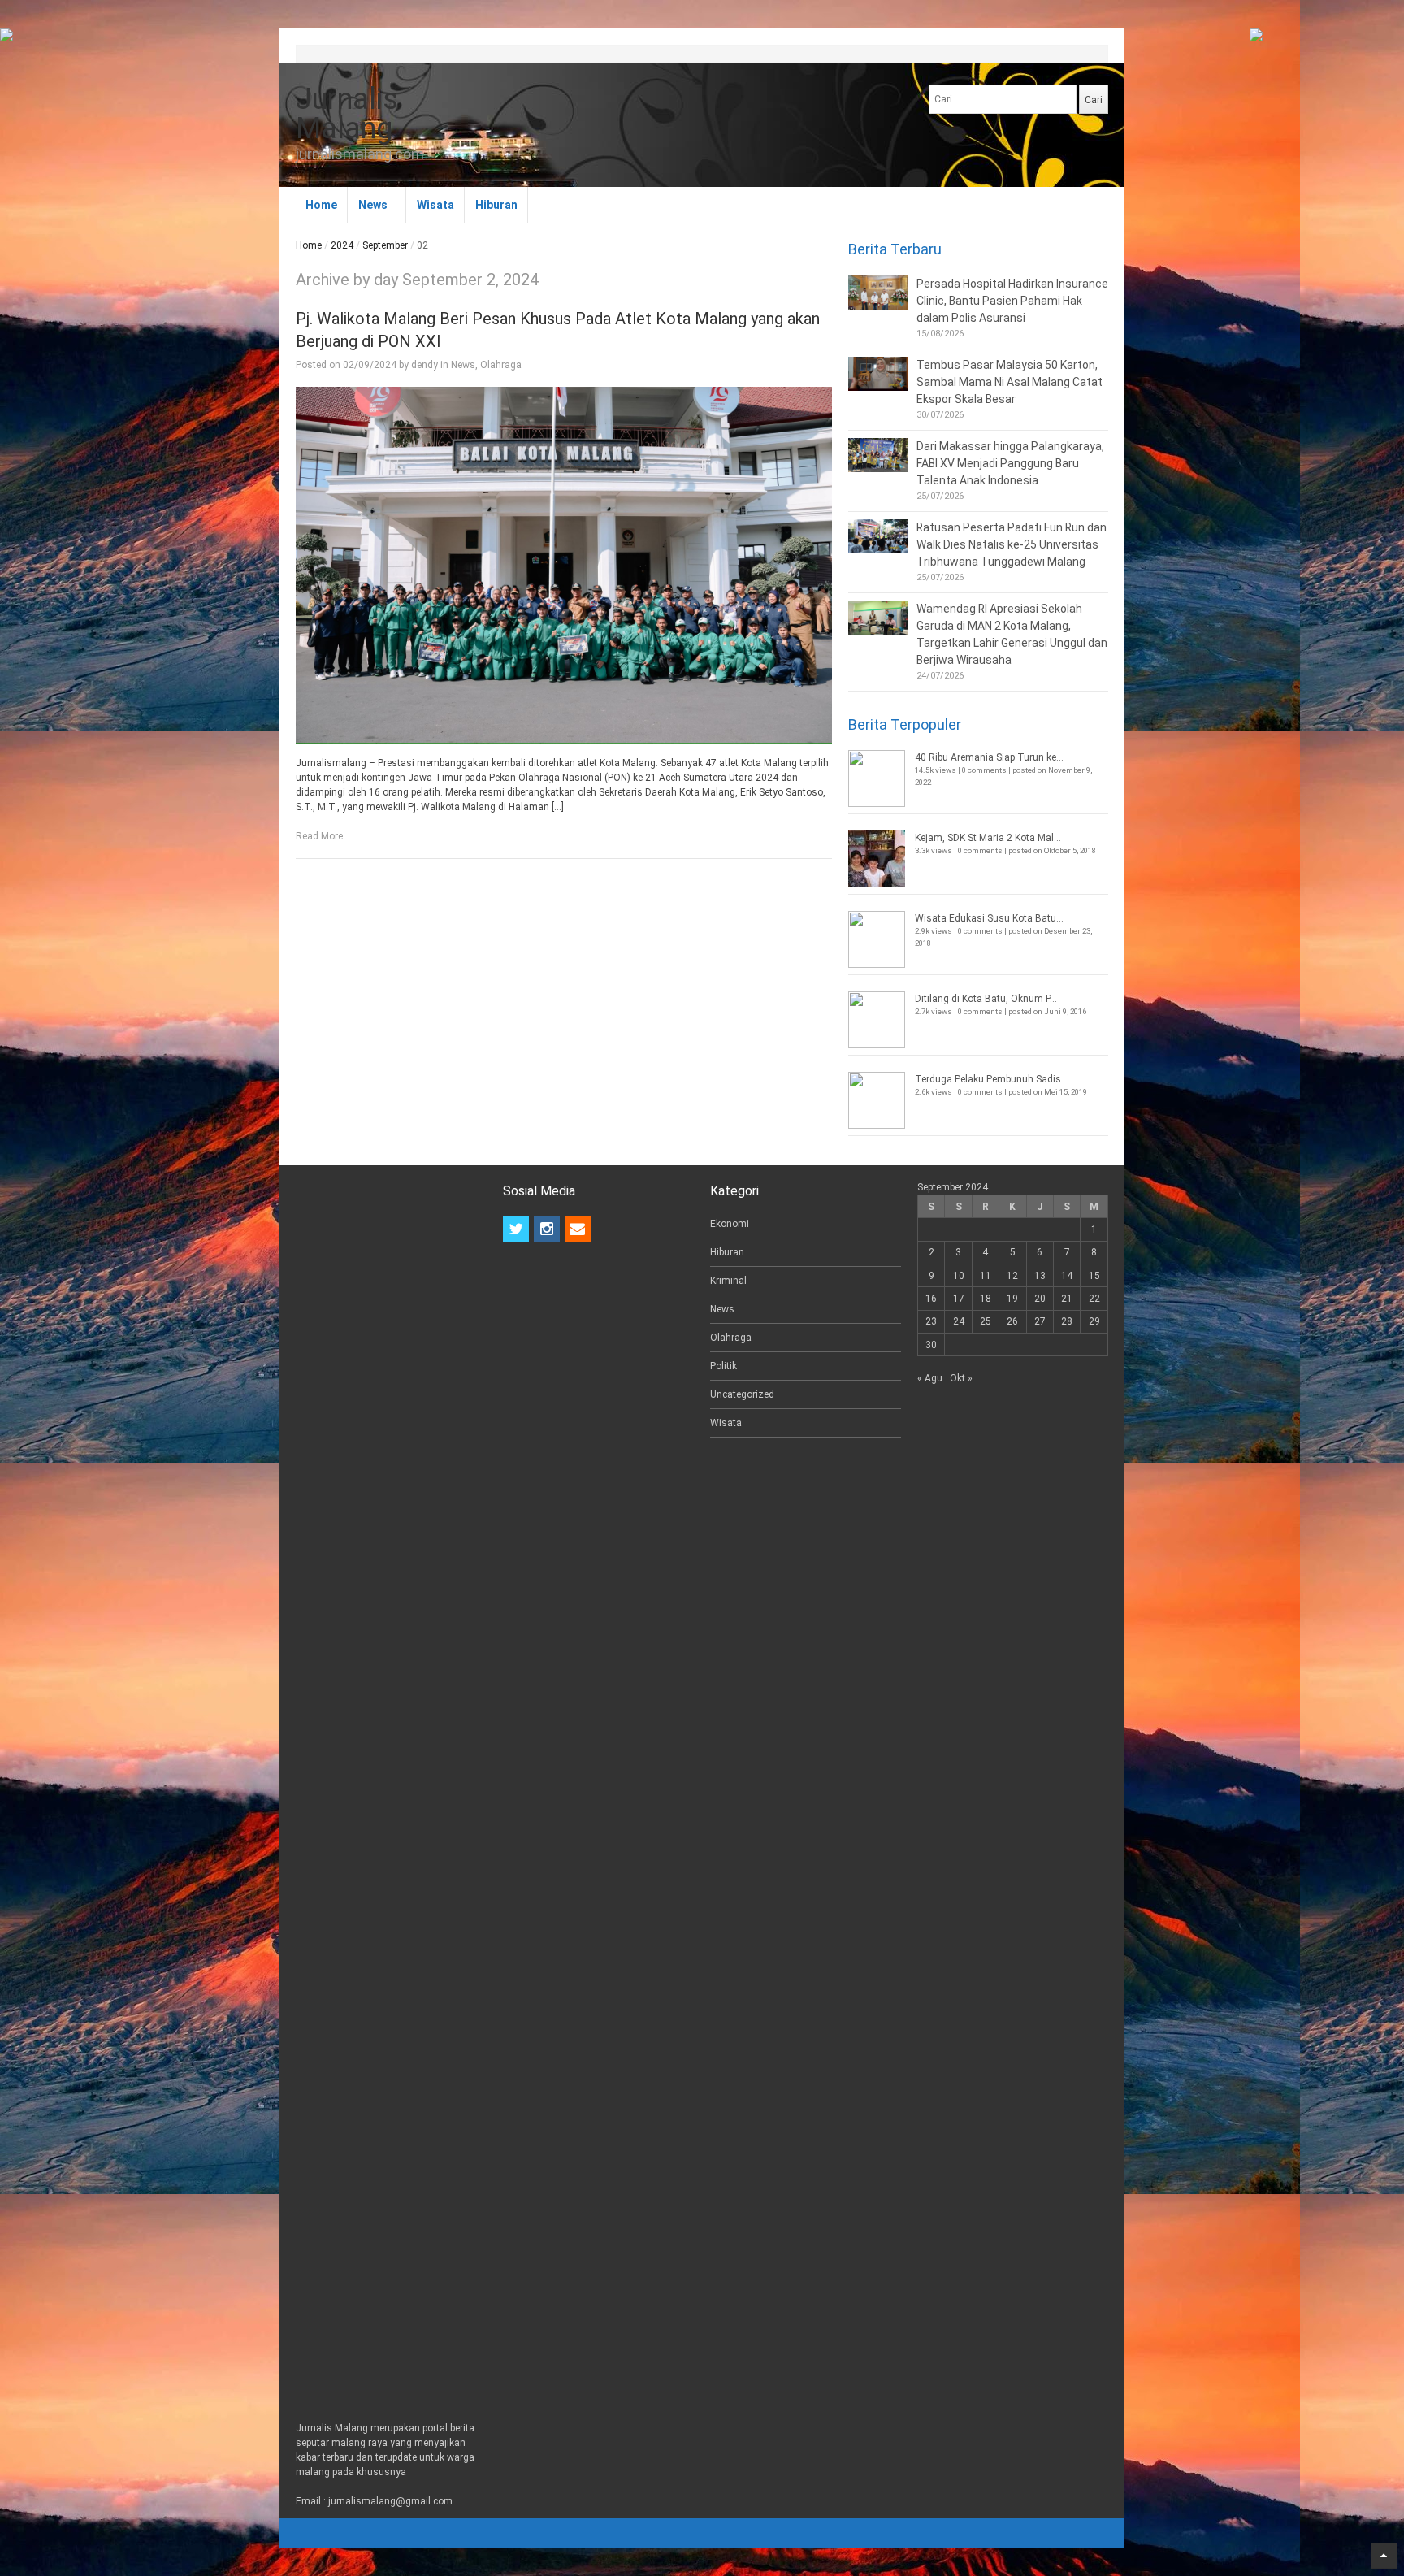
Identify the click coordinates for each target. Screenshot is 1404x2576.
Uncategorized (742, 1394)
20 (1040, 1299)
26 (1012, 1321)
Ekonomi (730, 1224)
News (373, 205)
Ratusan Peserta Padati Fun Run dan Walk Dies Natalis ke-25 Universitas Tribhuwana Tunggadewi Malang (1012, 544)
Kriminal (728, 1281)
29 (1094, 1321)
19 (1012, 1299)
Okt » (961, 1378)
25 (986, 1321)
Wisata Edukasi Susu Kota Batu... (989, 918)
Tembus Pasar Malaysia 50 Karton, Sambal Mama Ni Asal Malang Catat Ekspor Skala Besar (1010, 382)
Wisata (435, 205)
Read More (319, 836)
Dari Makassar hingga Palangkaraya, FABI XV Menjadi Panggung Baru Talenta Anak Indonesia (1010, 463)
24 (959, 1321)
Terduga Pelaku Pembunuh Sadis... (992, 1079)
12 (1012, 1276)
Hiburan (496, 205)
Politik (724, 1366)
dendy (425, 365)
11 (986, 1276)
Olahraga (501, 365)
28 (1067, 1321)
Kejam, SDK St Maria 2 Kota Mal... (988, 838)
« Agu (930, 1378)
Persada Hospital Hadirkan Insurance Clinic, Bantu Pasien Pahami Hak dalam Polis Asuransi (1012, 301)
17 (959, 1299)
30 (931, 1345)
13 (1040, 1276)
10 (959, 1276)
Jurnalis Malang (347, 114)
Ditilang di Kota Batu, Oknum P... (986, 999)
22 (1094, 1299)
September (385, 245)
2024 (342, 245)
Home (321, 205)
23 (931, 1321)
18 (986, 1299)
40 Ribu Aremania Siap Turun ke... (989, 757)
